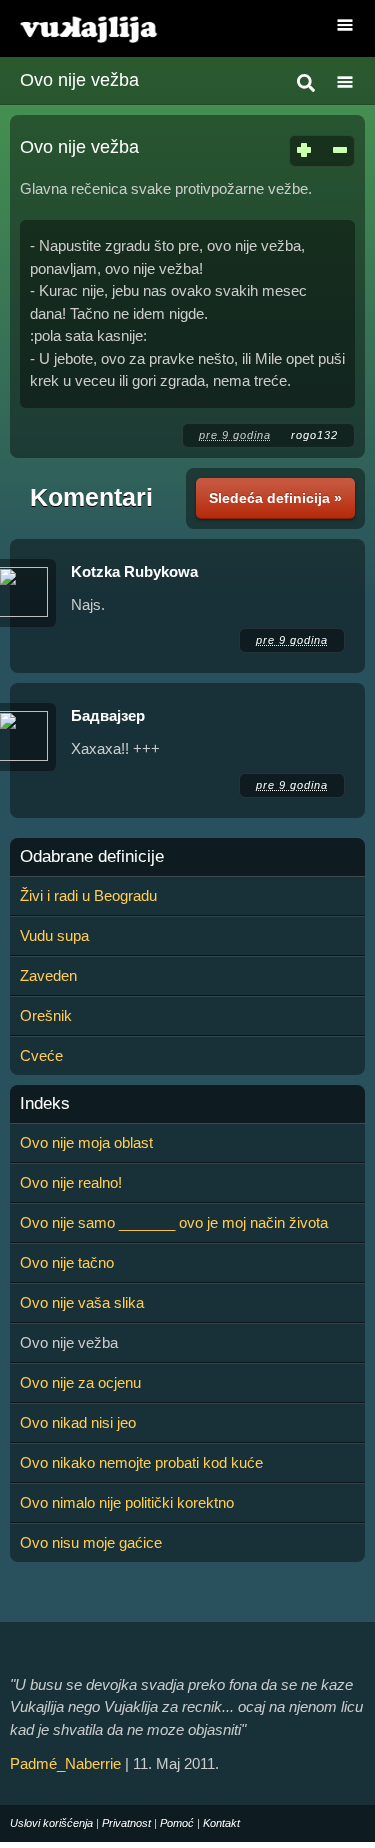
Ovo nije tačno (67, 1262)
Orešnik (46, 1015)
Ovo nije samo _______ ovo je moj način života (174, 1222)
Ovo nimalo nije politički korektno (127, 1502)
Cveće (41, 1055)
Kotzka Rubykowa (134, 571)
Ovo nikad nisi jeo (78, 1422)
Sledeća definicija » (275, 498)
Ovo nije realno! (71, 1182)
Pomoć (177, 1823)
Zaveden (48, 975)
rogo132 (314, 435)
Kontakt (221, 1823)
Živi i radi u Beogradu (88, 895)
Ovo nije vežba (79, 80)
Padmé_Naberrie (65, 1763)
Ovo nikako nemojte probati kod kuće (141, 1462)
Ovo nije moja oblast (86, 1142)
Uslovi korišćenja (51, 1823)
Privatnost (126, 1823)
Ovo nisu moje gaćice (91, 1542)
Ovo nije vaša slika (82, 1302)
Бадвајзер (108, 715)
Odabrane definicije (92, 857)
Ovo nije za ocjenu (80, 1382)
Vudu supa (54, 935)
